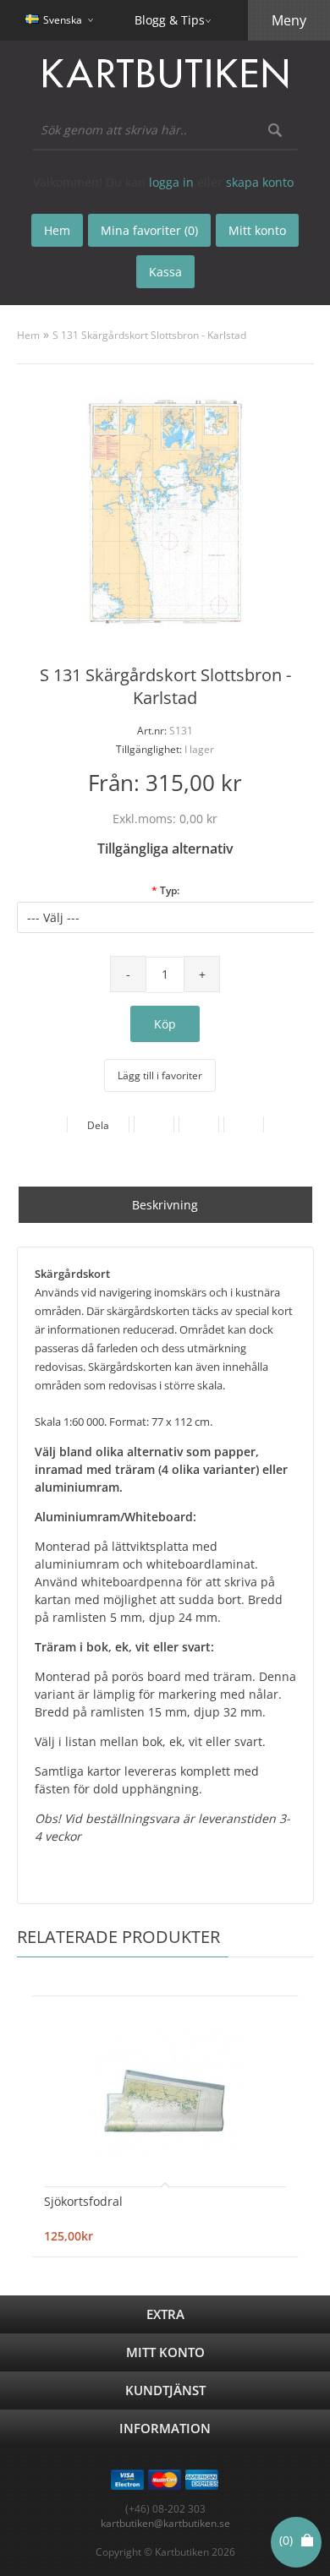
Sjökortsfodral (83, 2201)
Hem (28, 335)
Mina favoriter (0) (149, 230)
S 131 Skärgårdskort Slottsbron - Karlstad (149, 335)
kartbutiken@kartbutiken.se (165, 2523)
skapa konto (260, 182)
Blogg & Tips (170, 20)
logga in (171, 182)
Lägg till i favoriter (160, 1075)
